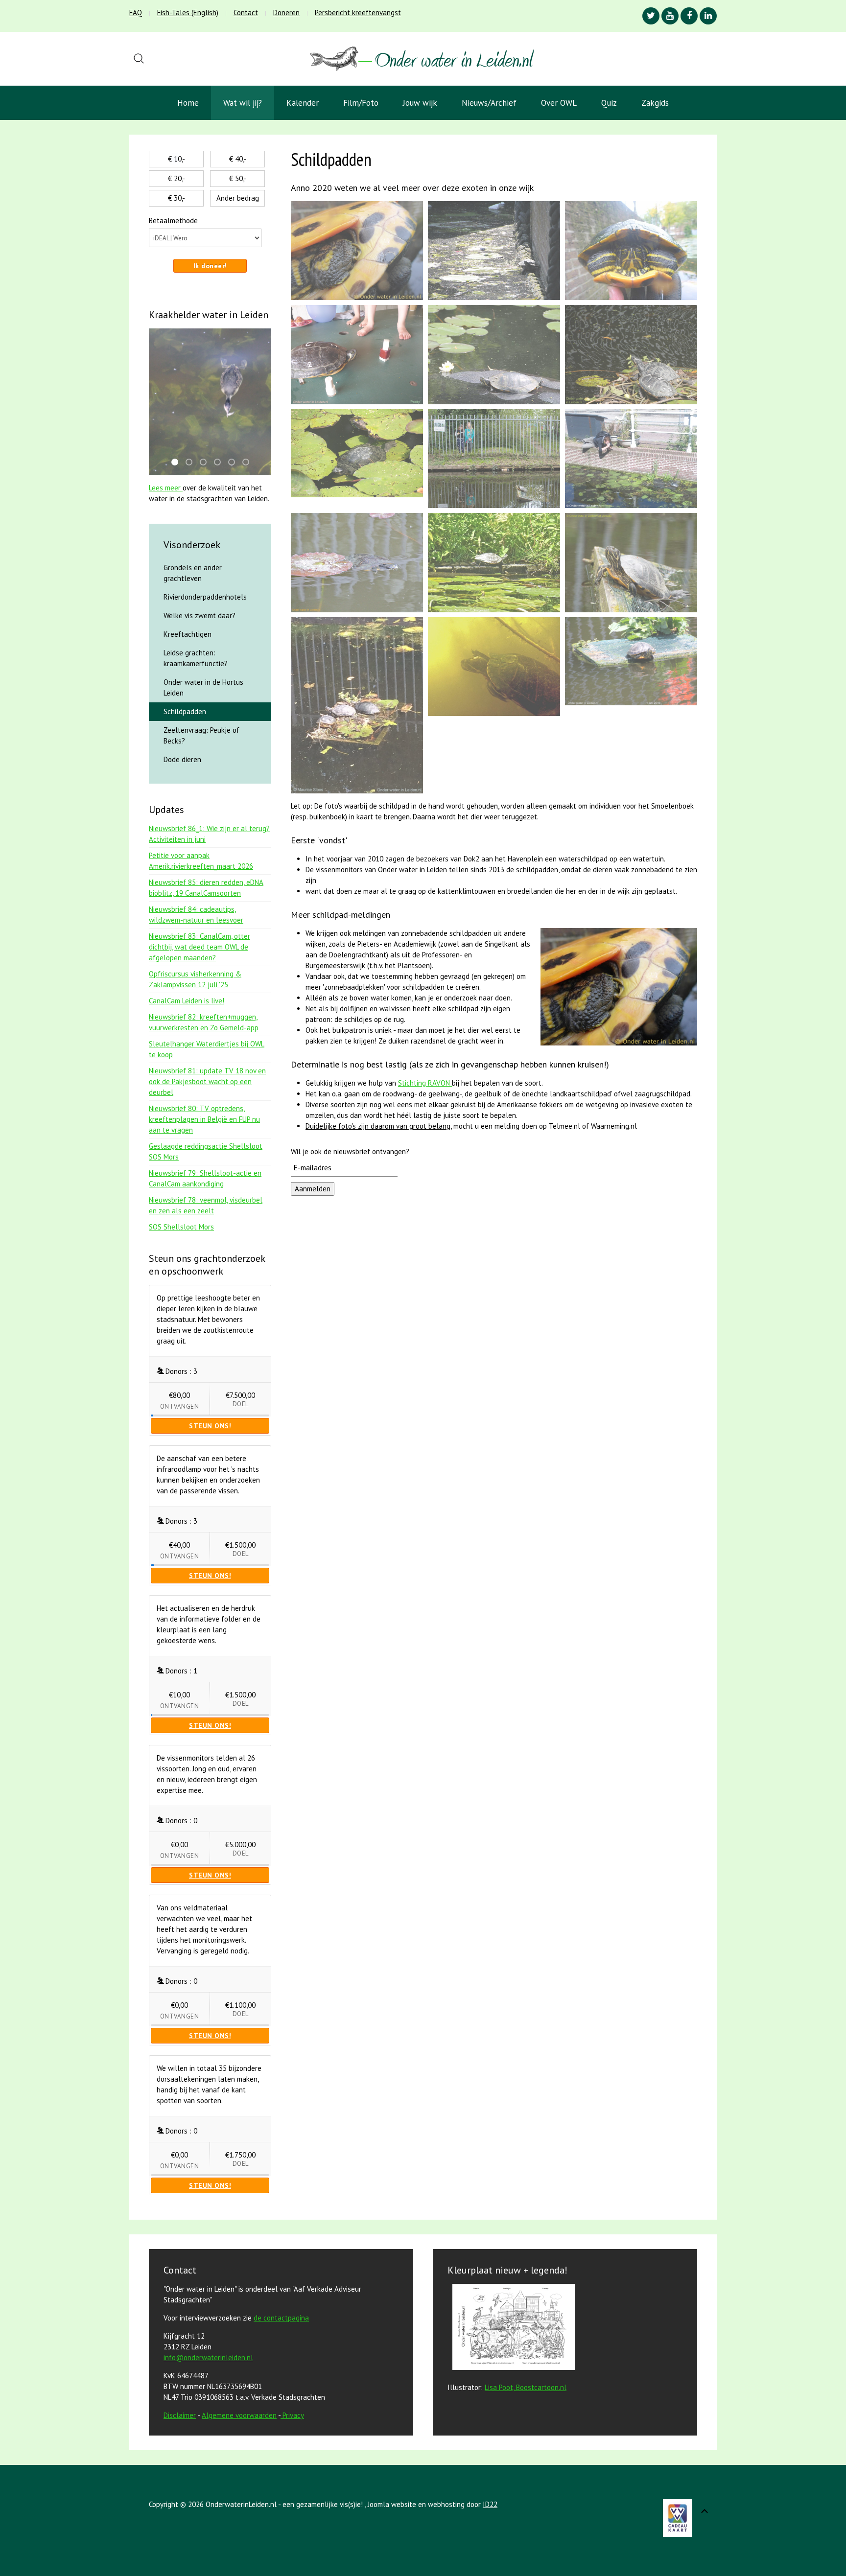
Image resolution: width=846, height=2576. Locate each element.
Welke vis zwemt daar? (200, 615)
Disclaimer (180, 2415)
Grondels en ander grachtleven (193, 573)
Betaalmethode (173, 220)
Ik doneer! (210, 266)
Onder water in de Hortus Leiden (203, 687)
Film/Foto (361, 103)
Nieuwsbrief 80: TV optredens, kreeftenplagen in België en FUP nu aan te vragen (204, 1119)
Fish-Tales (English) (188, 12)
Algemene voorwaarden (239, 2415)
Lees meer (166, 488)
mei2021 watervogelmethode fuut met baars (178, 463)
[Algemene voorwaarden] (282, 2415)
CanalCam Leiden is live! (187, 1001)
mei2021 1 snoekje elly (220, 463)
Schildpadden (185, 711)
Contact (246, 12)
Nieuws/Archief (489, 103)
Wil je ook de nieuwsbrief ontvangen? (350, 1151)
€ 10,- (176, 159)
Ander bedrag (238, 198)
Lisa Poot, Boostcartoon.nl (526, 2387)
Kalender (303, 103)
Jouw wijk (420, 103)
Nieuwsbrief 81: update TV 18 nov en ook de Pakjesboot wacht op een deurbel (207, 1081)
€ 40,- (238, 159)
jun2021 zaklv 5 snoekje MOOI (206, 463)
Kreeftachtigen (188, 634)
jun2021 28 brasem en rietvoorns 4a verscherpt (249, 463)
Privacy (293, 2415)
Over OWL (559, 103)
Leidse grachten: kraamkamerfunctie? (196, 658)
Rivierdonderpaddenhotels (205, 597)
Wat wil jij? (243, 103)
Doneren (286, 12)
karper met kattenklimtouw (192, 463)
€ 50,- (238, 178)
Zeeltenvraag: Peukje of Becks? (201, 735)
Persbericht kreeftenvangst (358, 12)
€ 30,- (176, 198)
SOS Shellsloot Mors (181, 1227)
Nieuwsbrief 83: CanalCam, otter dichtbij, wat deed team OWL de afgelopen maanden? (200, 947)
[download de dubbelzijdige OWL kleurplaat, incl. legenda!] (511, 2329)
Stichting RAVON (425, 1083)
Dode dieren (182, 759)
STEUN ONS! (210, 1426)
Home (188, 103)
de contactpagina (281, 2318)
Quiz (609, 103)
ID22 (490, 2504)
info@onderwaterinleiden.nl (208, 2357)
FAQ (136, 12)
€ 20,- (176, 178)
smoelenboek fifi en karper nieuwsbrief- (235, 463)
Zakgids (655, 103)
